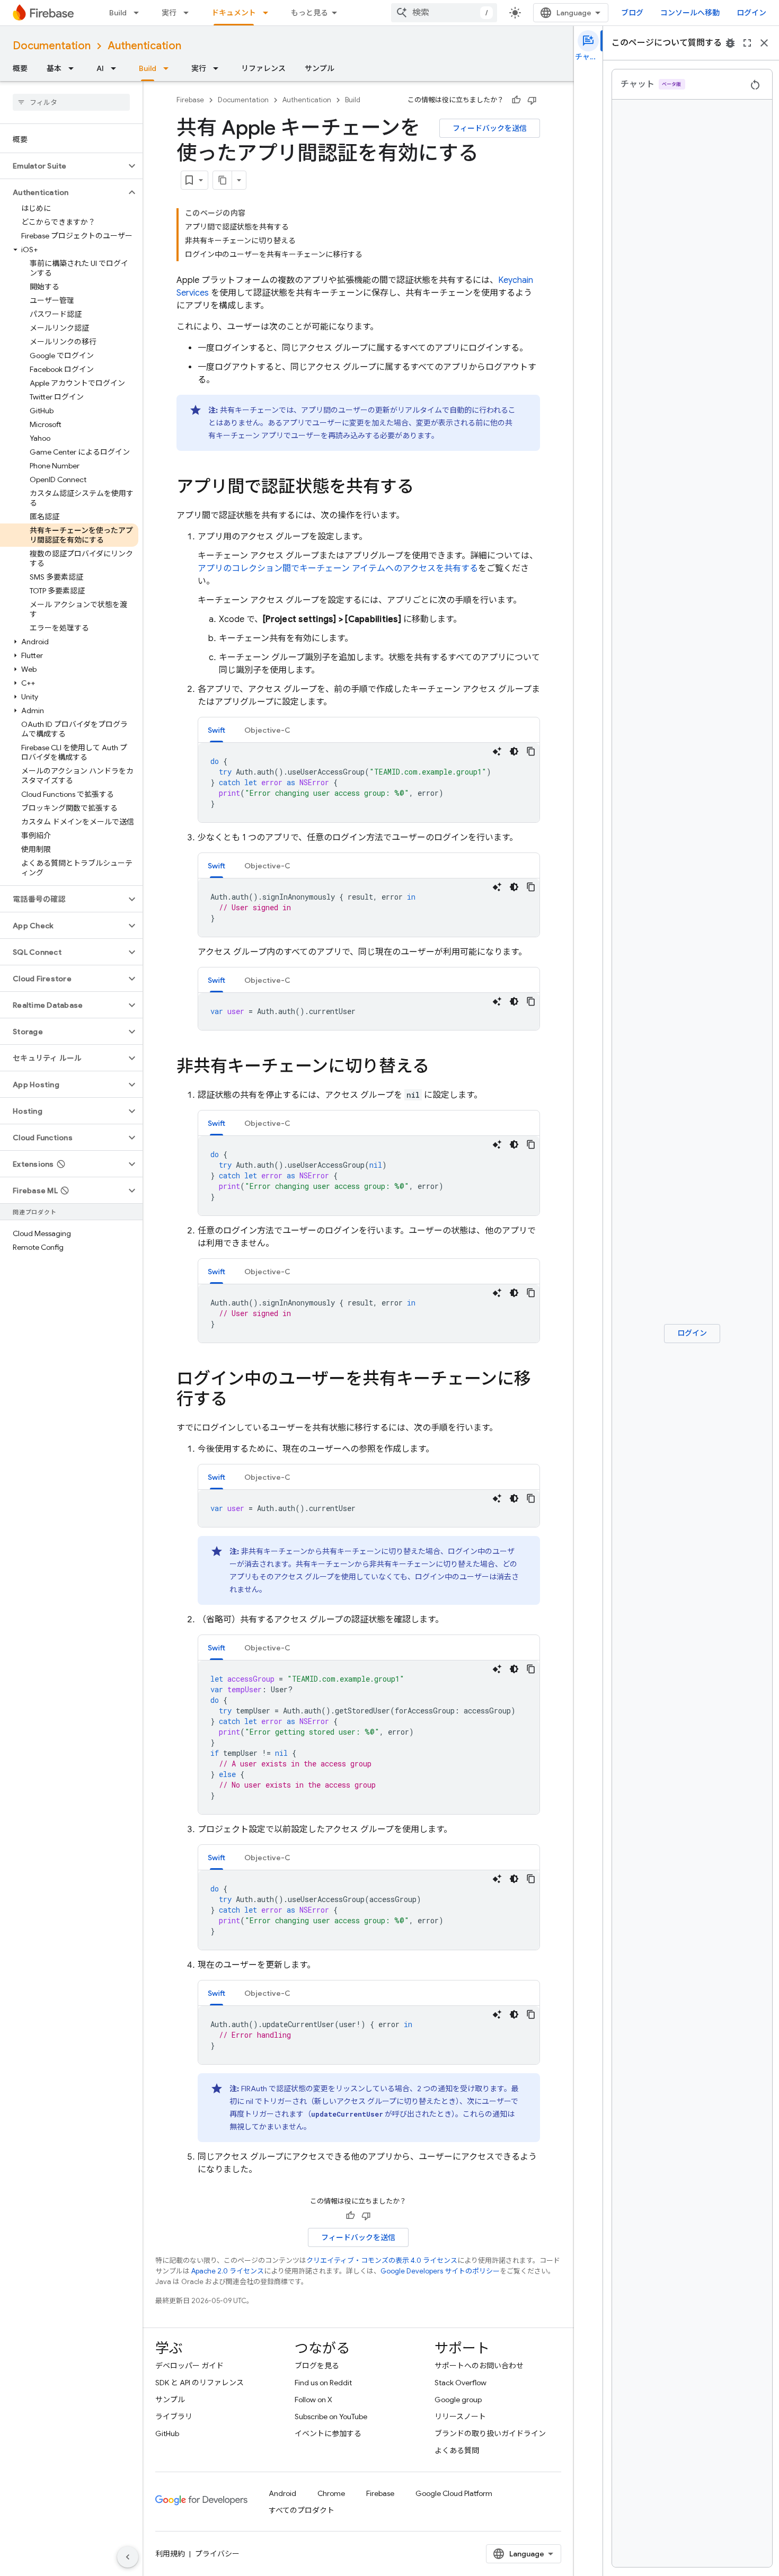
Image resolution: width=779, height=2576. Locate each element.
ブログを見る (317, 2366)
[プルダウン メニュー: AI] (117, 68)
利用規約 (170, 2554)
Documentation (52, 46)
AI (100, 68)
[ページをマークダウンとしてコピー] (223, 180)
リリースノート (460, 2417)
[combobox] (444, 13)
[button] (63, 166)
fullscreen (747, 43)
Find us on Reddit (323, 2383)
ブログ (632, 13)
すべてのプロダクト (302, 2510)
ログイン (751, 13)
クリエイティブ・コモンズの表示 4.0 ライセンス (382, 2260)
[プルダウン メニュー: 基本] (74, 68)
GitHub (167, 2433)
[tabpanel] (369, 783)
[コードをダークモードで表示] (514, 751)
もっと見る (309, 13)
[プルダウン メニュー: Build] (139, 13)
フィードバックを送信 (490, 128)
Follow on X (313, 2400)
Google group (458, 2400)
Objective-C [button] (267, 730)
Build (118, 13)
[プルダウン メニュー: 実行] (189, 13)
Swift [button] (216, 730)
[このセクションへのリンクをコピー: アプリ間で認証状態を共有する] (424, 488)
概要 (20, 68)
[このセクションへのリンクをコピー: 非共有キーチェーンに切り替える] (440, 1068)
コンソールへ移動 (690, 13)
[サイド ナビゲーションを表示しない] (128, 2557)
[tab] (216, 730)
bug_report (730, 43)
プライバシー (217, 2554)
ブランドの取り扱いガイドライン (490, 2433)
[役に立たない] (532, 100)
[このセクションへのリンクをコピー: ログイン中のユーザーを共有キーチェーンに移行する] (238, 1400)
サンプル (320, 68)
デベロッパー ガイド (189, 2366)
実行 (169, 13)
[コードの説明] (497, 751)
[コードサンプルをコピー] (531, 751)
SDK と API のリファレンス (200, 2383)
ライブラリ (174, 2417)
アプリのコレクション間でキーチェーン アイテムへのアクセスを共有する (338, 569)
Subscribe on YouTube (331, 2417)
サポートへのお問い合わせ (479, 2366)
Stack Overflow (461, 2383)
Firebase (190, 100)
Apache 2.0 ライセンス (228, 2271)
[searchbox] (71, 102)
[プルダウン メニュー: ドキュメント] (269, 13)
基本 (54, 68)
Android (282, 2493)
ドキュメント (234, 13)
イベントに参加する (328, 2433)
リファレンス (263, 68)
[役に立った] (516, 100)
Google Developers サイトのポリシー (440, 2271)
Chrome (331, 2493)
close (764, 43)
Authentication (144, 46)
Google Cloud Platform (454, 2493)
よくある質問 (457, 2450)
